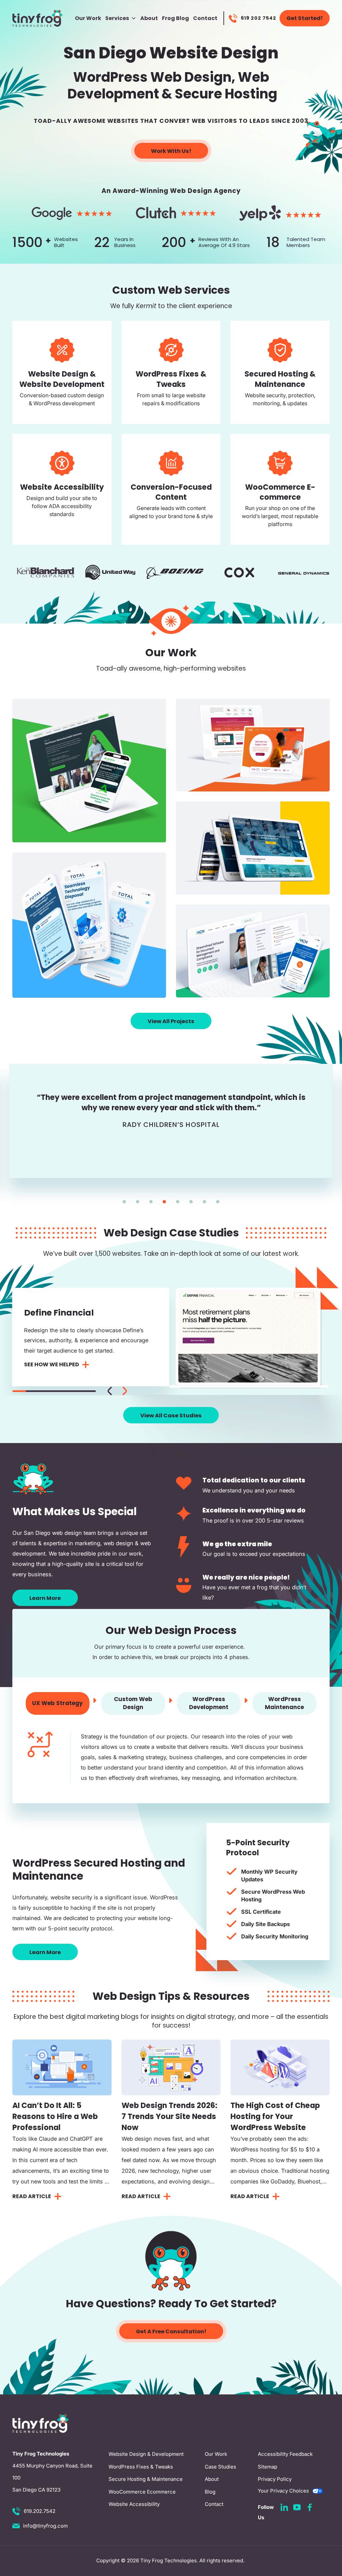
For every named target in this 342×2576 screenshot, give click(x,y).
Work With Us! (171, 151)
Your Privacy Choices (283, 2491)
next (125, 1391)
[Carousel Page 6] (191, 1202)
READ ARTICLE (32, 2196)
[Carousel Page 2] (138, 1202)
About (149, 18)
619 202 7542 (259, 18)
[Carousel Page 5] (75, 1391)
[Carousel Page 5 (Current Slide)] (178, 1202)
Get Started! (305, 18)
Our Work (88, 18)
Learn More (45, 1598)
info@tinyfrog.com (45, 2526)
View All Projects (171, 1021)
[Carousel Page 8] (218, 1202)
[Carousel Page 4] (164, 1202)
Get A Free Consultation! (171, 2331)
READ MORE (57, 399)
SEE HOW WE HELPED (52, 1364)
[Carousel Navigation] (117, 1390)
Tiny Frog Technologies (168, 2560)
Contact (205, 18)
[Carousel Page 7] (204, 1202)
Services (117, 18)
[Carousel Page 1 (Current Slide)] (19, 1391)
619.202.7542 (40, 2511)
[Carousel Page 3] (151, 1202)
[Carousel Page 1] (124, 1202)
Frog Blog (176, 18)
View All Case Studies (171, 1416)
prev (110, 1391)
